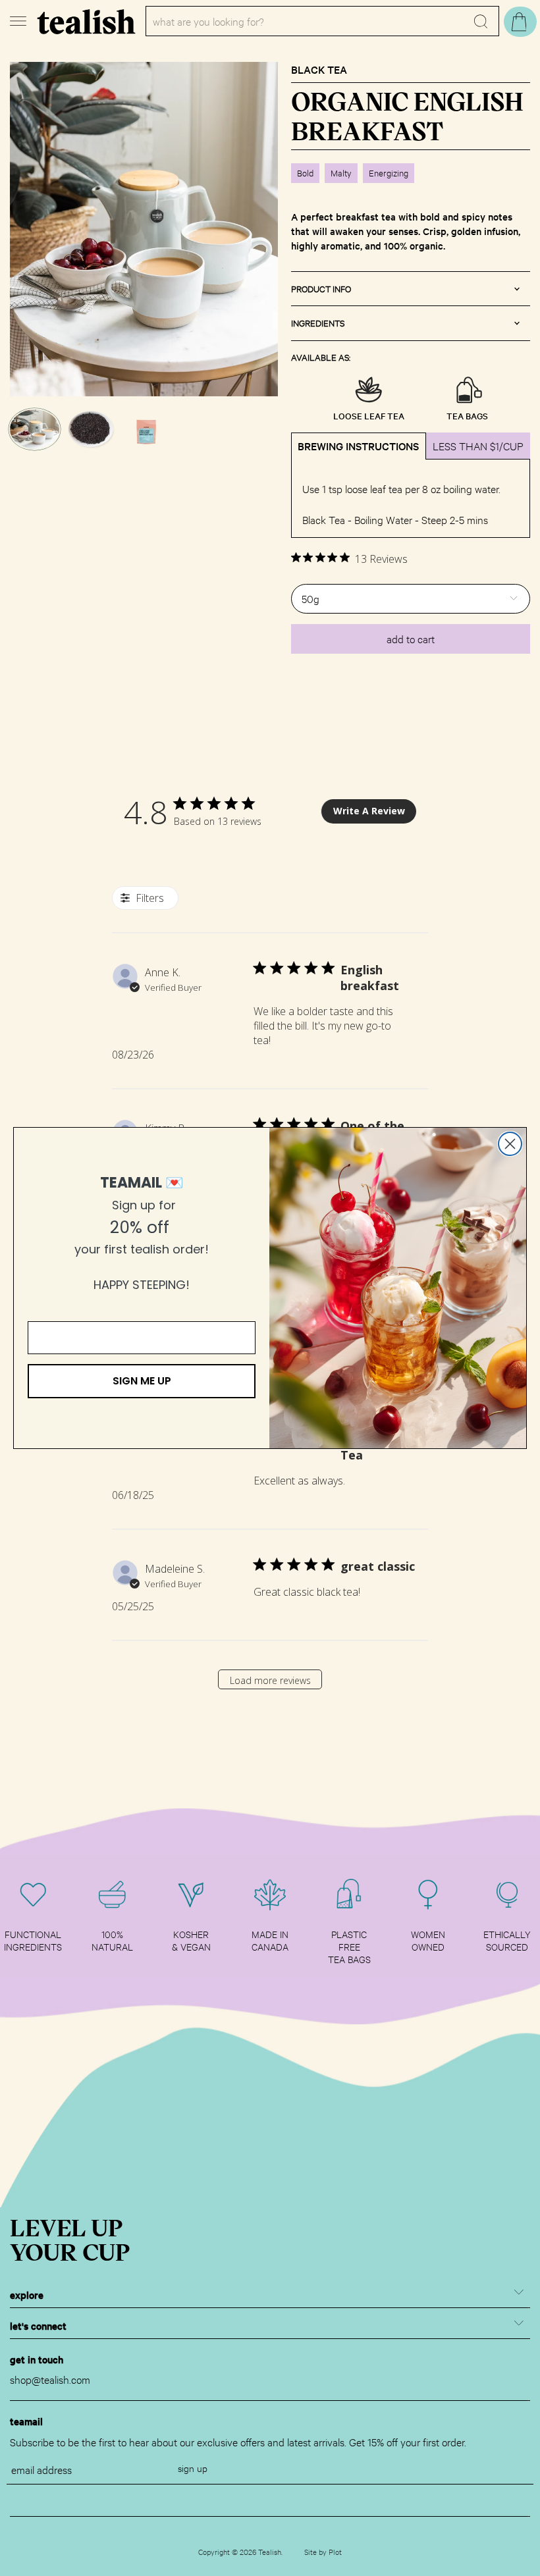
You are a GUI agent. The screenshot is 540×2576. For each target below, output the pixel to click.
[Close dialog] (510, 1144)
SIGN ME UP (142, 1381)
